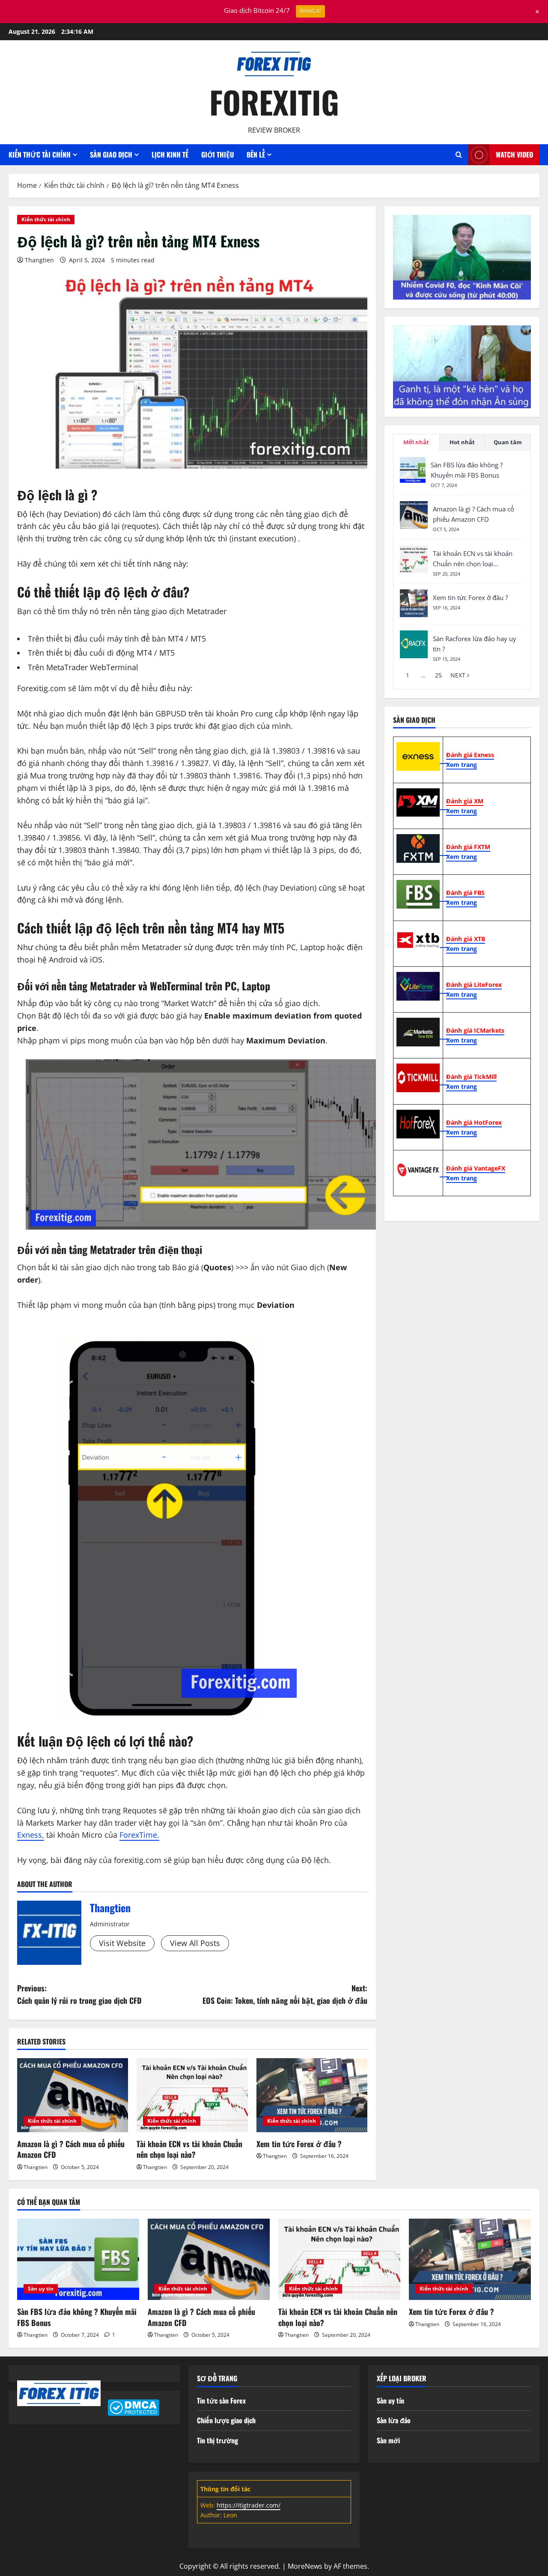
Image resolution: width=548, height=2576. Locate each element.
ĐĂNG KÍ (310, 11)
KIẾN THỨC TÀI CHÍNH (40, 155)
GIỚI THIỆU (217, 155)
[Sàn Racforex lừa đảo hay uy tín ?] (414, 644)
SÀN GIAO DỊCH (111, 155)
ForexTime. (139, 1835)
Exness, (31, 1835)
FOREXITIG (274, 102)
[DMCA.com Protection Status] (133, 2407)
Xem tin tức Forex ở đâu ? (299, 2144)
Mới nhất (416, 442)
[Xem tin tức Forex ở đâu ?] (312, 2095)
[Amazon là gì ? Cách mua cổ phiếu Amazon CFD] (73, 2095)
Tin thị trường (217, 2440)
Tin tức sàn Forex (221, 2401)
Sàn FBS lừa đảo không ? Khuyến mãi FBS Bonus (77, 2317)
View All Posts (195, 1943)
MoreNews (305, 2566)
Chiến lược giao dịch (226, 2420)
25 (438, 675)
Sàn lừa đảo (394, 2420)
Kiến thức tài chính (46, 219)
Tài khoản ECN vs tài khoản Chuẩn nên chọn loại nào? (189, 2149)
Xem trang (462, 765)
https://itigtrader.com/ (249, 2505)
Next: (285, 1994)
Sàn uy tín (41, 2289)
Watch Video (514, 155)
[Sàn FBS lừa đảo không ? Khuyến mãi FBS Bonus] (413, 470)
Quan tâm (508, 442)
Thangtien (39, 260)
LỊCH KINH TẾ (170, 155)
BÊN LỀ (256, 155)
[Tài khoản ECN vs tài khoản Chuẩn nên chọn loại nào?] (192, 2095)
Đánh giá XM (465, 801)
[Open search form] (459, 155)
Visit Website (122, 1943)
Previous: (79, 1994)
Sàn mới (388, 2440)
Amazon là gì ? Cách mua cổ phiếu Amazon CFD (71, 2149)
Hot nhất (462, 442)
